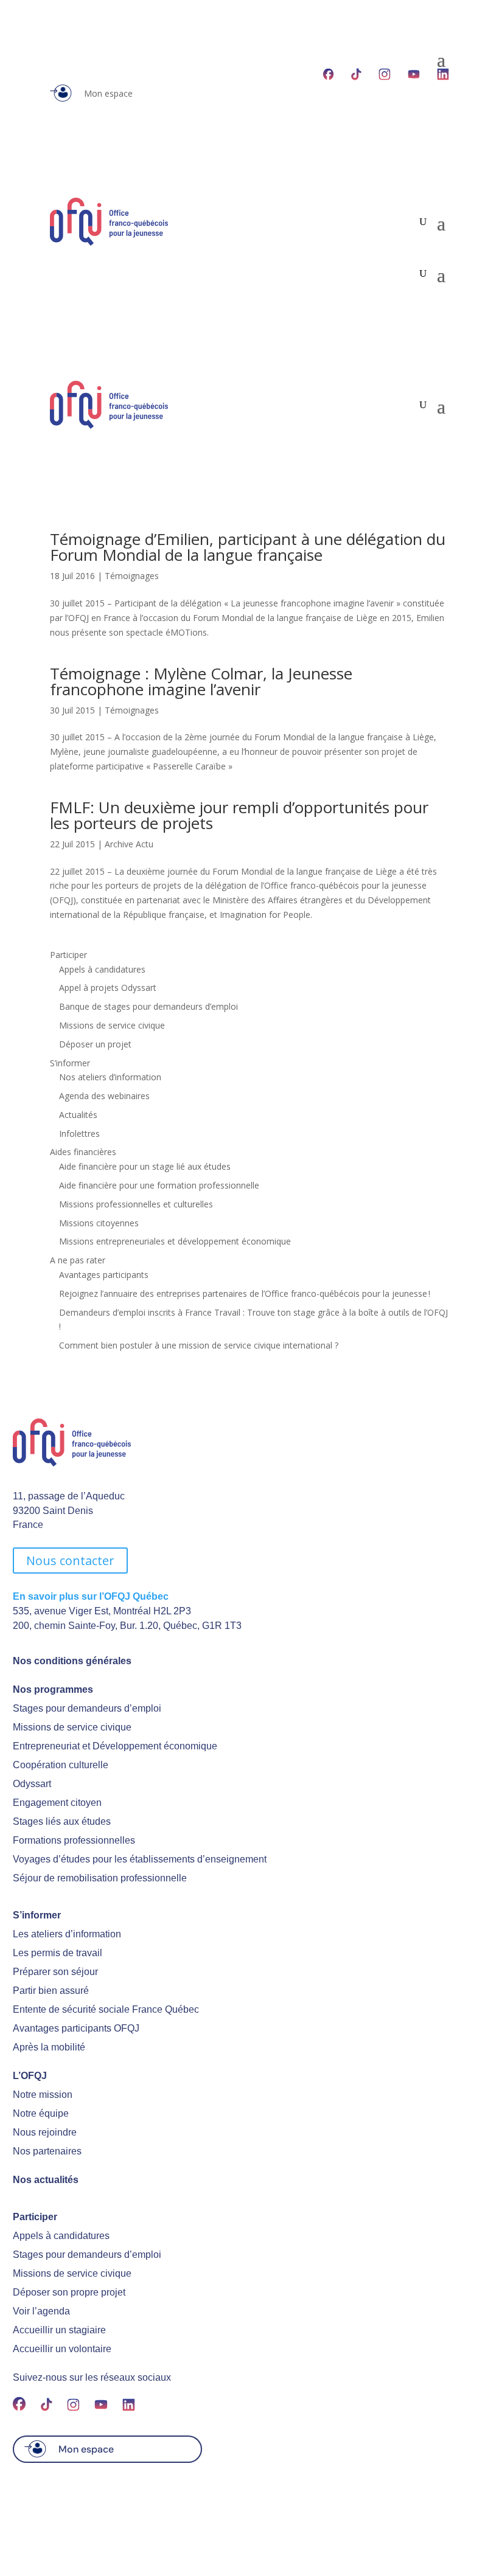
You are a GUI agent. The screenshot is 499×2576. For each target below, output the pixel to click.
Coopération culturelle (61, 1765)
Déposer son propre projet (69, 2292)
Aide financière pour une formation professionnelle (159, 1185)
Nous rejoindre (45, 2132)
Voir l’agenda (41, 2311)
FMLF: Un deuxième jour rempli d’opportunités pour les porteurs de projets (239, 815)
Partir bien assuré (51, 1991)
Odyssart (32, 1784)
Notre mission (43, 2095)
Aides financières (83, 1152)
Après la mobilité (49, 2047)
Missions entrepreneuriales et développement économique (175, 1241)
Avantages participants (104, 1275)
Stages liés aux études (62, 1821)
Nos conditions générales (72, 1661)
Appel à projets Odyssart (108, 988)
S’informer (70, 1063)
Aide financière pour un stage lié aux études (145, 1166)
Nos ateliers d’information (110, 1077)
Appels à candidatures (102, 969)
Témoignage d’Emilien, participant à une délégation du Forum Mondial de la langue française (248, 547)
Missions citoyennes (99, 1223)
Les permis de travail (58, 1953)
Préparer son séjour (55, 1972)
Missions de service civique (112, 1025)
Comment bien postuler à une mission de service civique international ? (199, 1345)
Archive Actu (129, 844)
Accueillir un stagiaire (59, 2330)
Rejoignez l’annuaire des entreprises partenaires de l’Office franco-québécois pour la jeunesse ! (245, 1293)
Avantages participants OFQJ (76, 2028)
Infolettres (79, 1134)
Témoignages (132, 576)
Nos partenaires (47, 2151)
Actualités (78, 1115)
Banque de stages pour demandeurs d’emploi (148, 1006)
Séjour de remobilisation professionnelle (100, 1878)
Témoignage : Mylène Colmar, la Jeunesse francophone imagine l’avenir (201, 681)
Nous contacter (70, 1561)
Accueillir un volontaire (62, 2349)
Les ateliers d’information (67, 1934)
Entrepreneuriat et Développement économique (115, 1746)
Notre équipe (41, 2113)
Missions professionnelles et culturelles (136, 1204)
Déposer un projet (95, 1044)
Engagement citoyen (57, 1803)
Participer (68, 955)
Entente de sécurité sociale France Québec (106, 2009)
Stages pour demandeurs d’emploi (87, 1708)
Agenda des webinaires (104, 1096)
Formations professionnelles (74, 1840)
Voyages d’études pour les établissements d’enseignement (140, 1859)
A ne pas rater (78, 1260)
